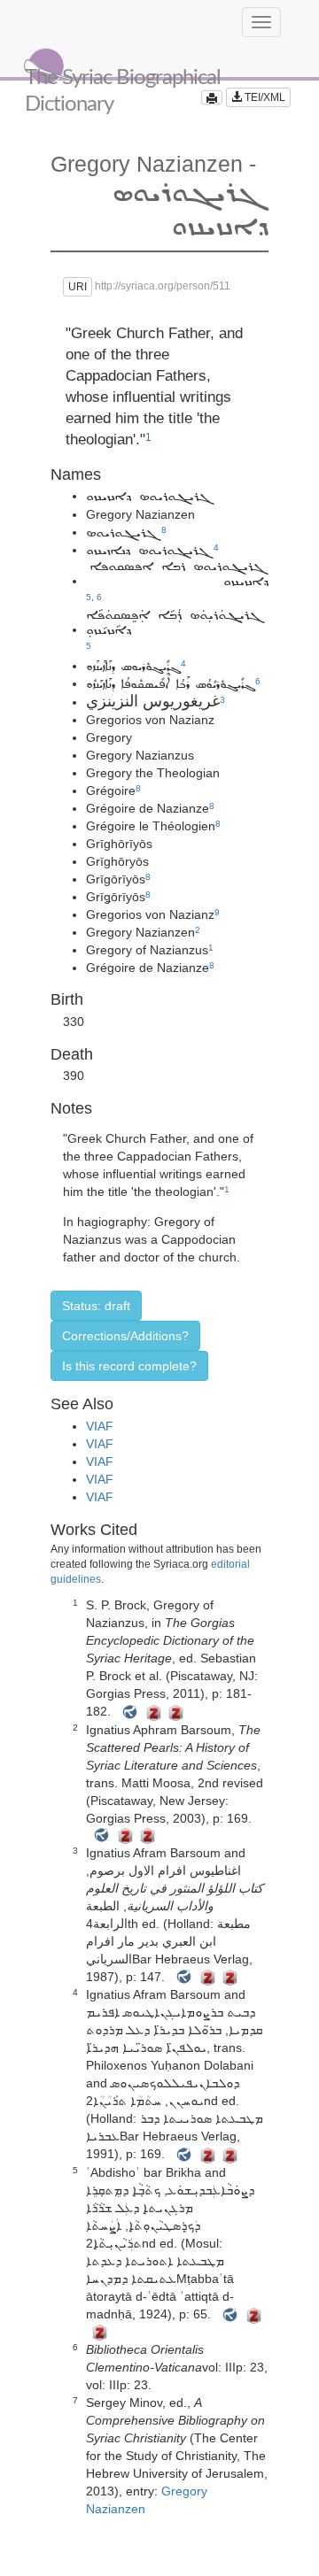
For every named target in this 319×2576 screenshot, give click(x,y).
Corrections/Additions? (125, 1336)
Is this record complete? (129, 1366)
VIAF (100, 1426)
